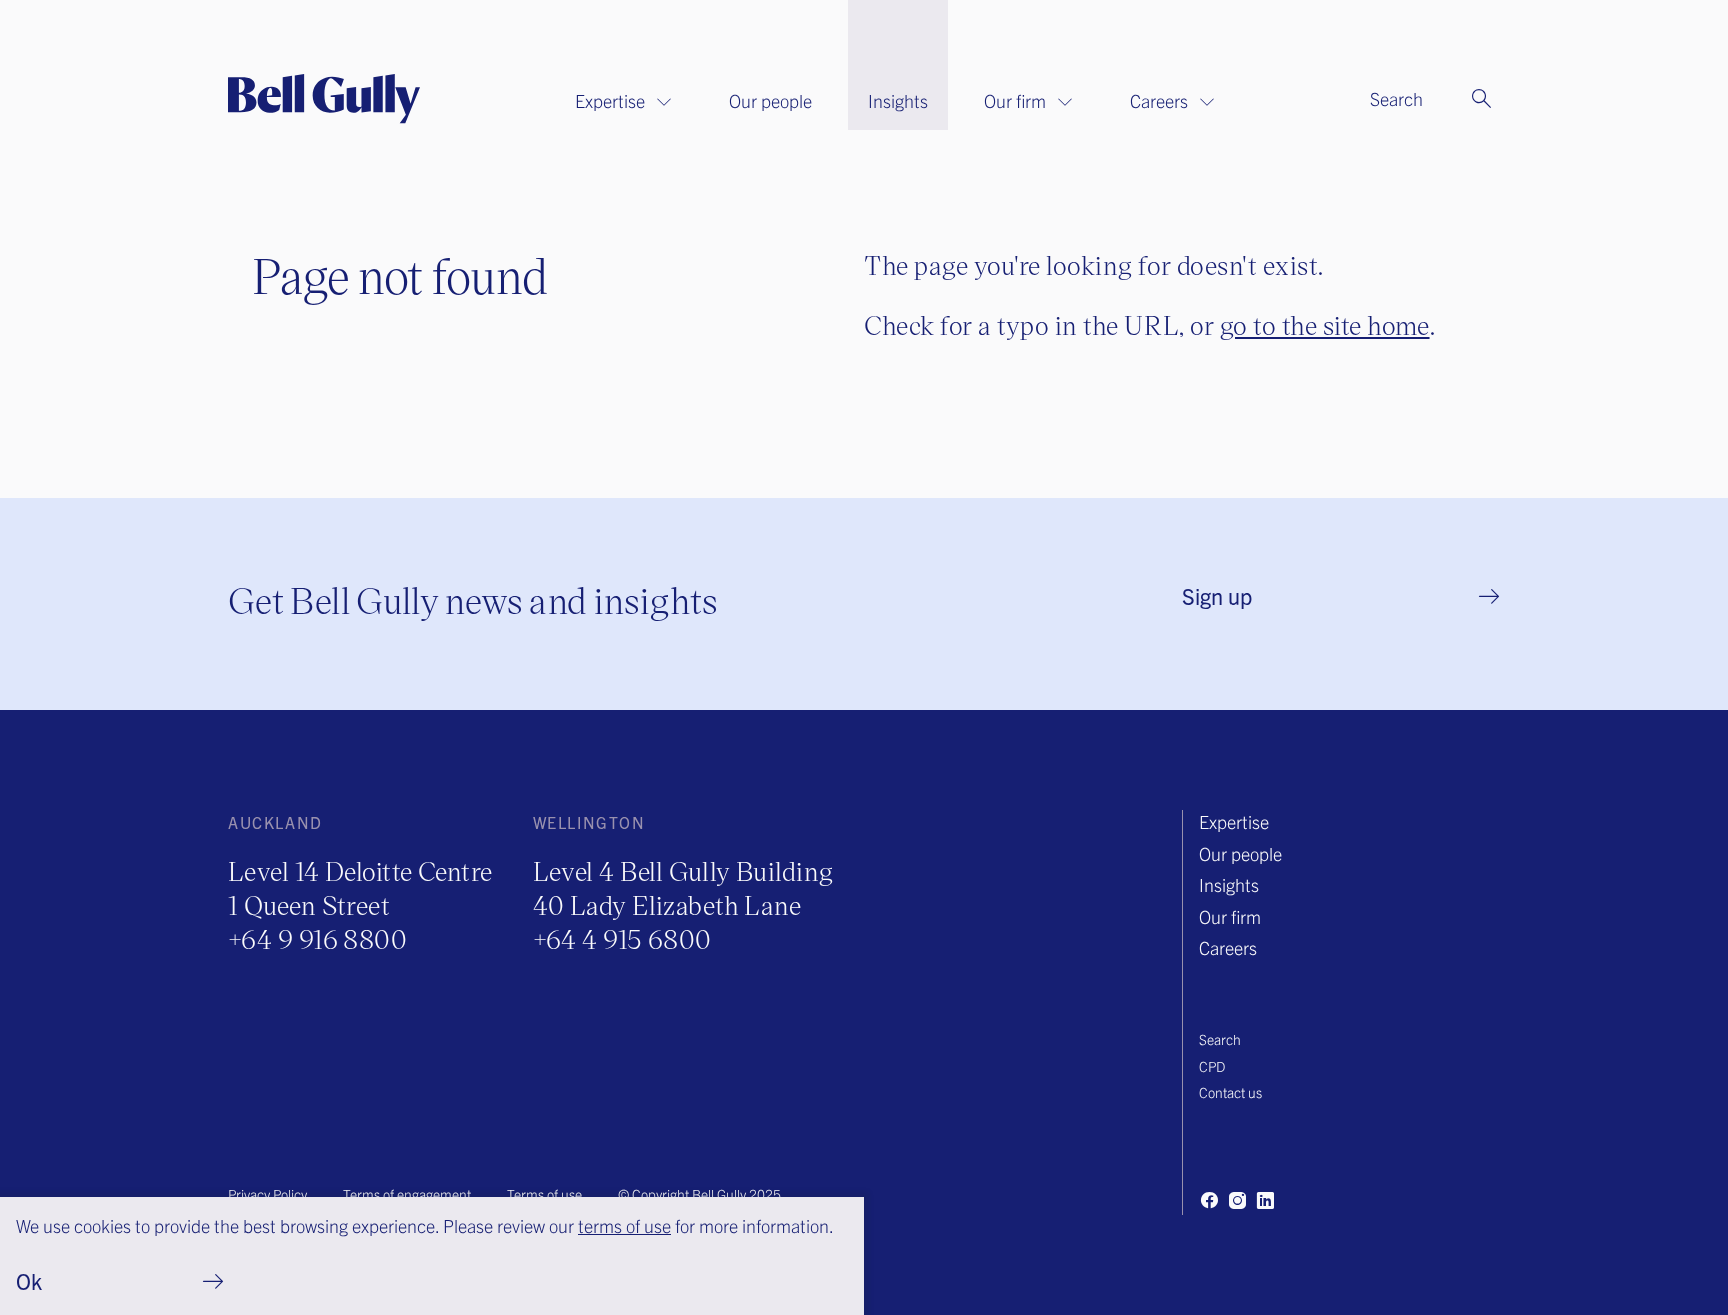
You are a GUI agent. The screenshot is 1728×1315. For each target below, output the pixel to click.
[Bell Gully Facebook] (1209, 1200)
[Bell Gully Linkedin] (1265, 1200)
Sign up (1217, 595)
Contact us (1230, 1092)
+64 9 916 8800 (317, 938)
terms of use (624, 1225)
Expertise (610, 100)
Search (1220, 1039)
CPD (1212, 1066)
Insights (898, 100)
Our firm (1015, 100)
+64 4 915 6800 (622, 938)
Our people (770, 100)
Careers (1159, 100)
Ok (29, 1280)
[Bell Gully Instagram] (1237, 1200)
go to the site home (1325, 324)
